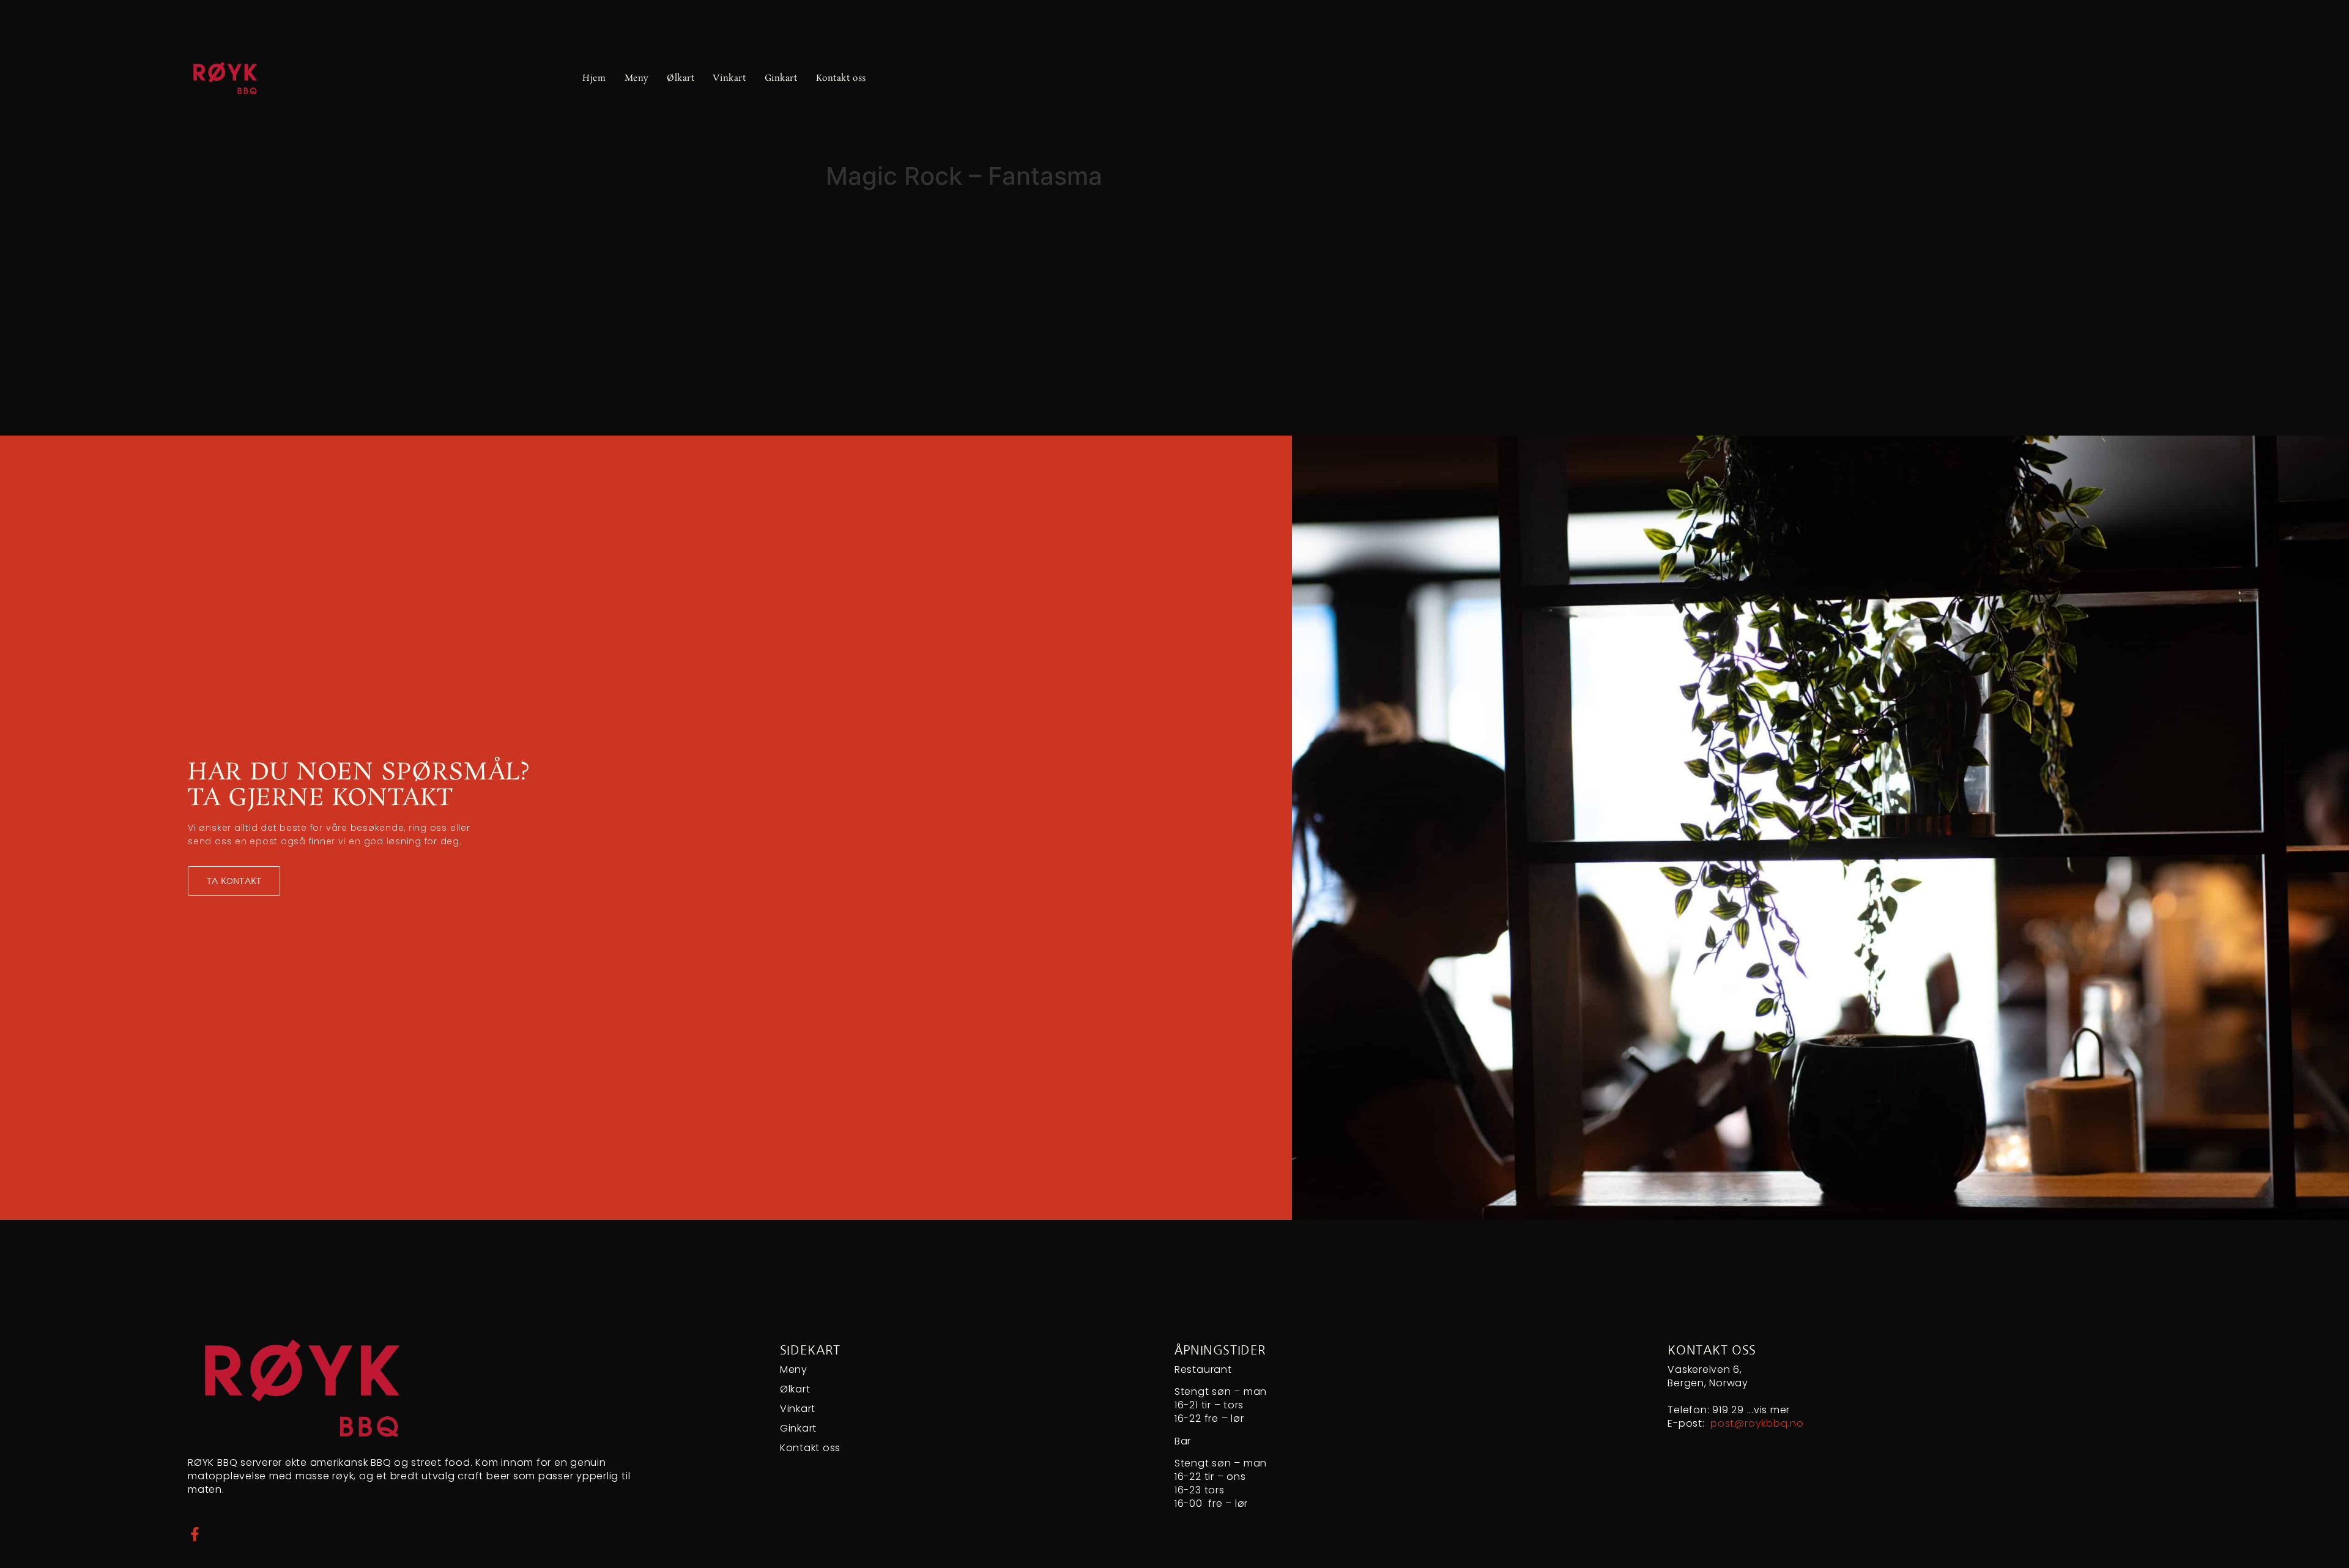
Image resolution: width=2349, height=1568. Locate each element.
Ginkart (781, 78)
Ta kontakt (234, 881)
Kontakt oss (841, 78)
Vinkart (729, 78)
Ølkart (681, 78)
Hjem (594, 78)
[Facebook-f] (195, 1534)
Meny (636, 78)
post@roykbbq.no (1757, 1424)
